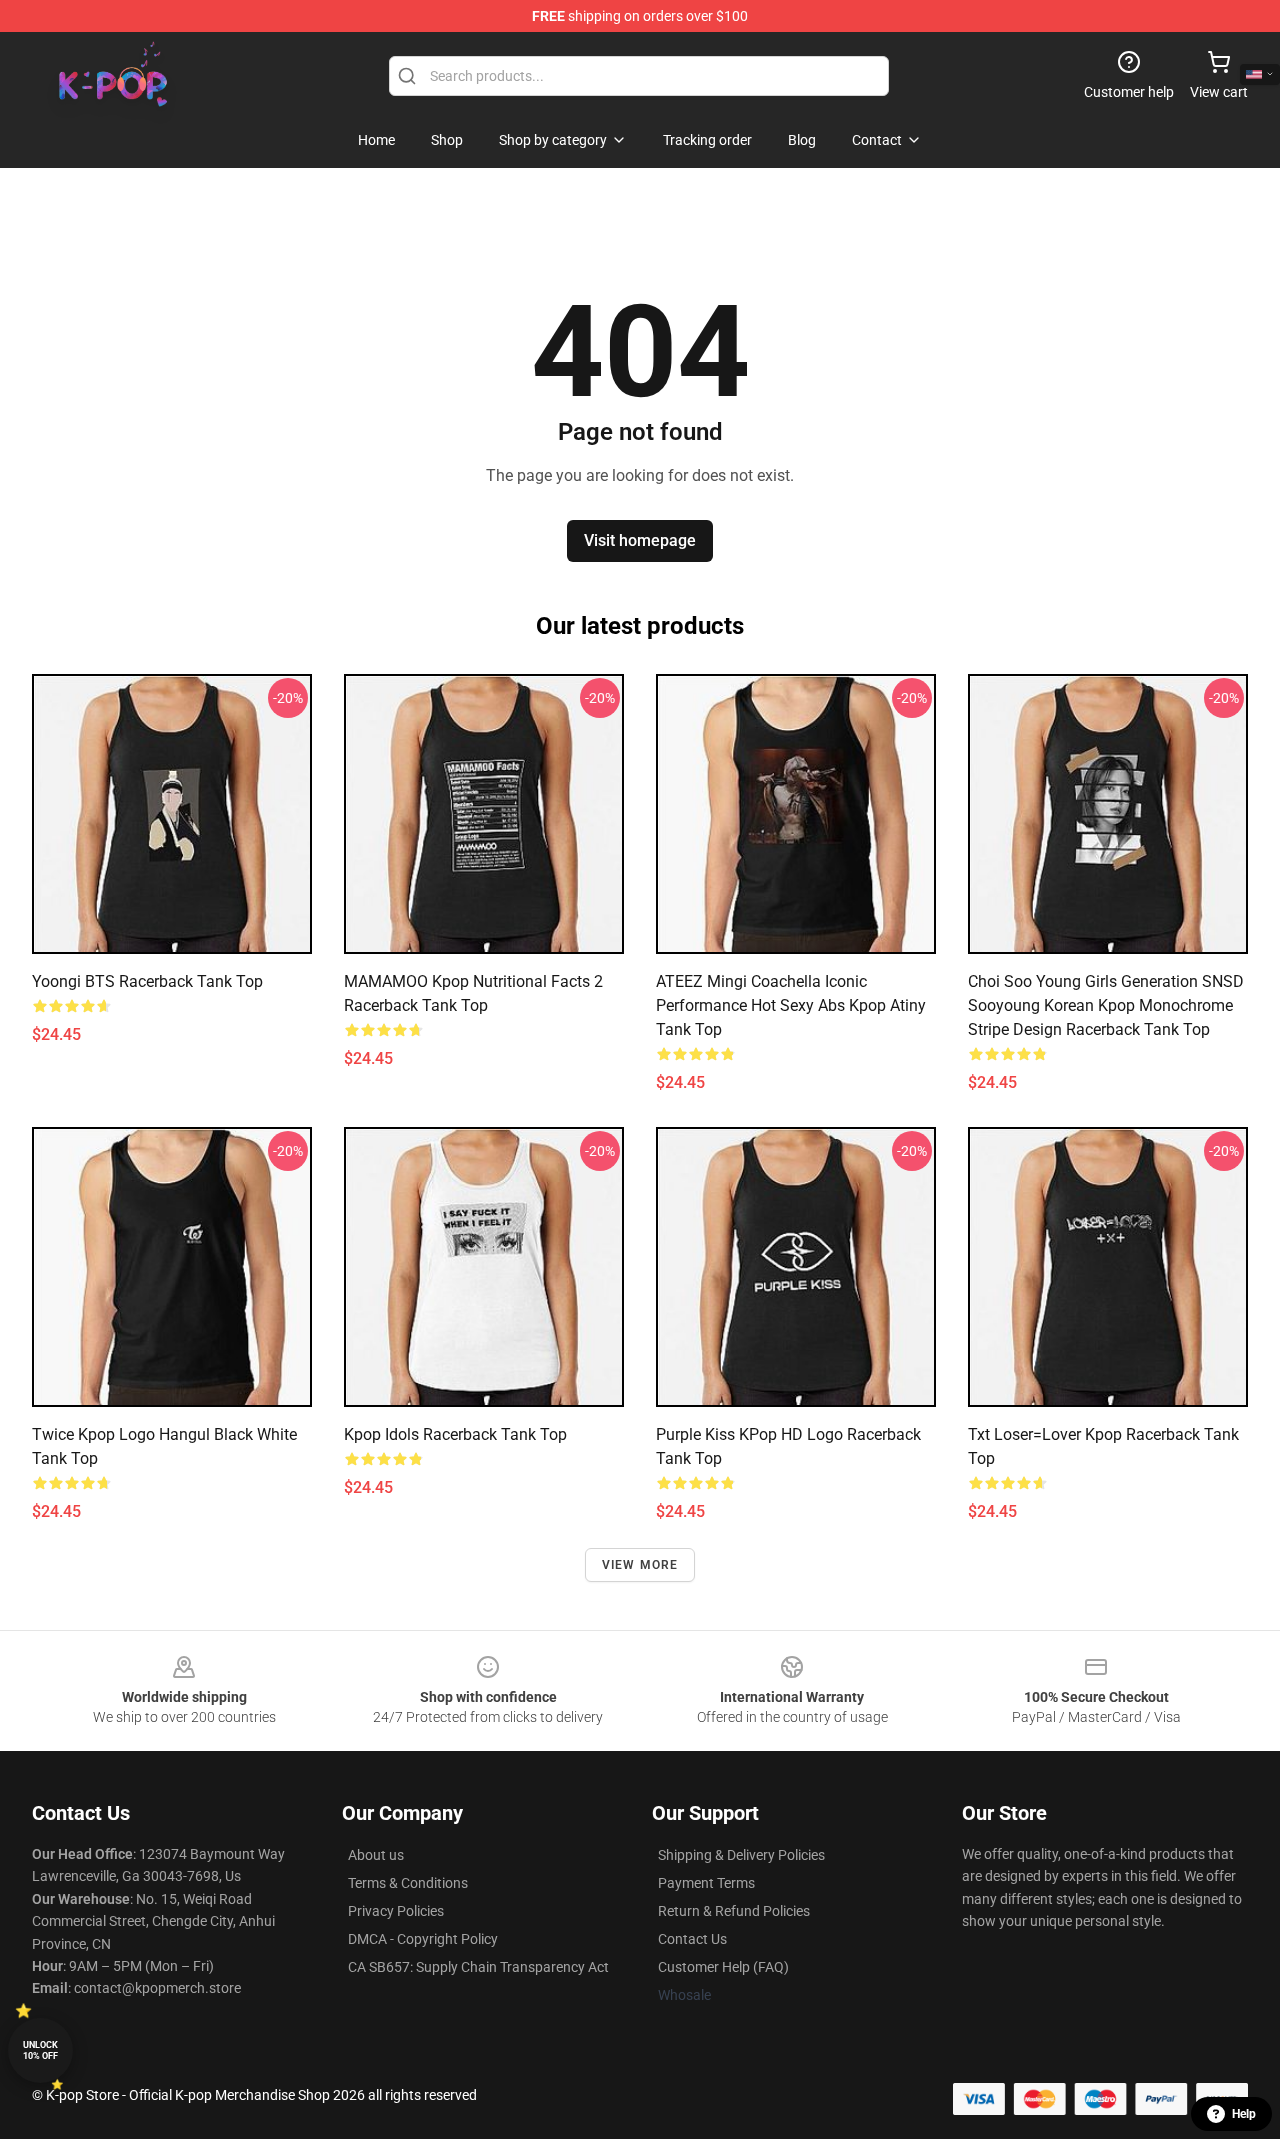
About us (376, 1855)
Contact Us (692, 1939)
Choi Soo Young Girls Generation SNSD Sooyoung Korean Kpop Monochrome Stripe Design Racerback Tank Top (1106, 1005)
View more (640, 1565)
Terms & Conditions (408, 1883)
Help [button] (1244, 2114)
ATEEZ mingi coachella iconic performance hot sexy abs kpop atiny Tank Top (791, 1005)
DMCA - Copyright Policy (423, 1939)
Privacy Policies (396, 1911)
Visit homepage (640, 540)
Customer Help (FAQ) (723, 1967)
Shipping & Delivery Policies (741, 1855)
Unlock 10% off (40, 2050)
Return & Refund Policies (734, 1911)
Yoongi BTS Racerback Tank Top (147, 981)
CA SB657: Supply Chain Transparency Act (478, 1967)
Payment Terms (706, 1883)
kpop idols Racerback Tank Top (455, 1434)
